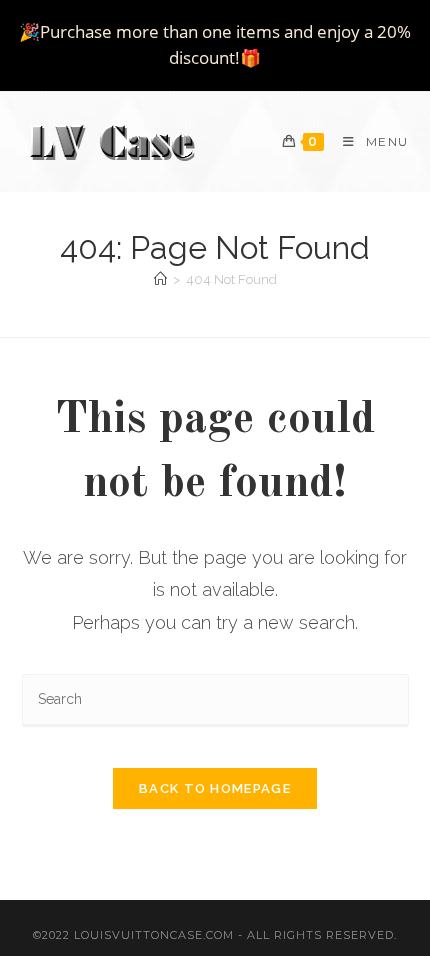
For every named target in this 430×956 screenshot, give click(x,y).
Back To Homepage (215, 788)
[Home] (160, 279)
